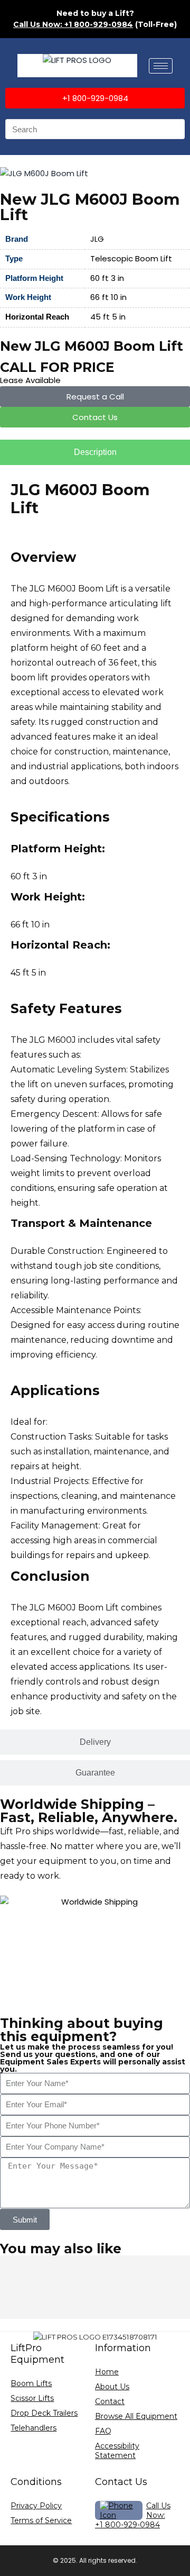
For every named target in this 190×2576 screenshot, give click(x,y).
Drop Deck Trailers (44, 2413)
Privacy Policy (36, 2506)
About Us (112, 2387)
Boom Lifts (31, 2383)
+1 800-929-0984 (127, 2525)
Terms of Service (41, 2520)
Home (107, 2372)
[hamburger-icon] (161, 66)
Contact (110, 2401)
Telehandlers (34, 2428)
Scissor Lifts (32, 2398)
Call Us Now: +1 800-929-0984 (73, 24)
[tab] (95, 452)
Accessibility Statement (117, 2451)
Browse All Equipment (136, 2416)
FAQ (103, 2431)
